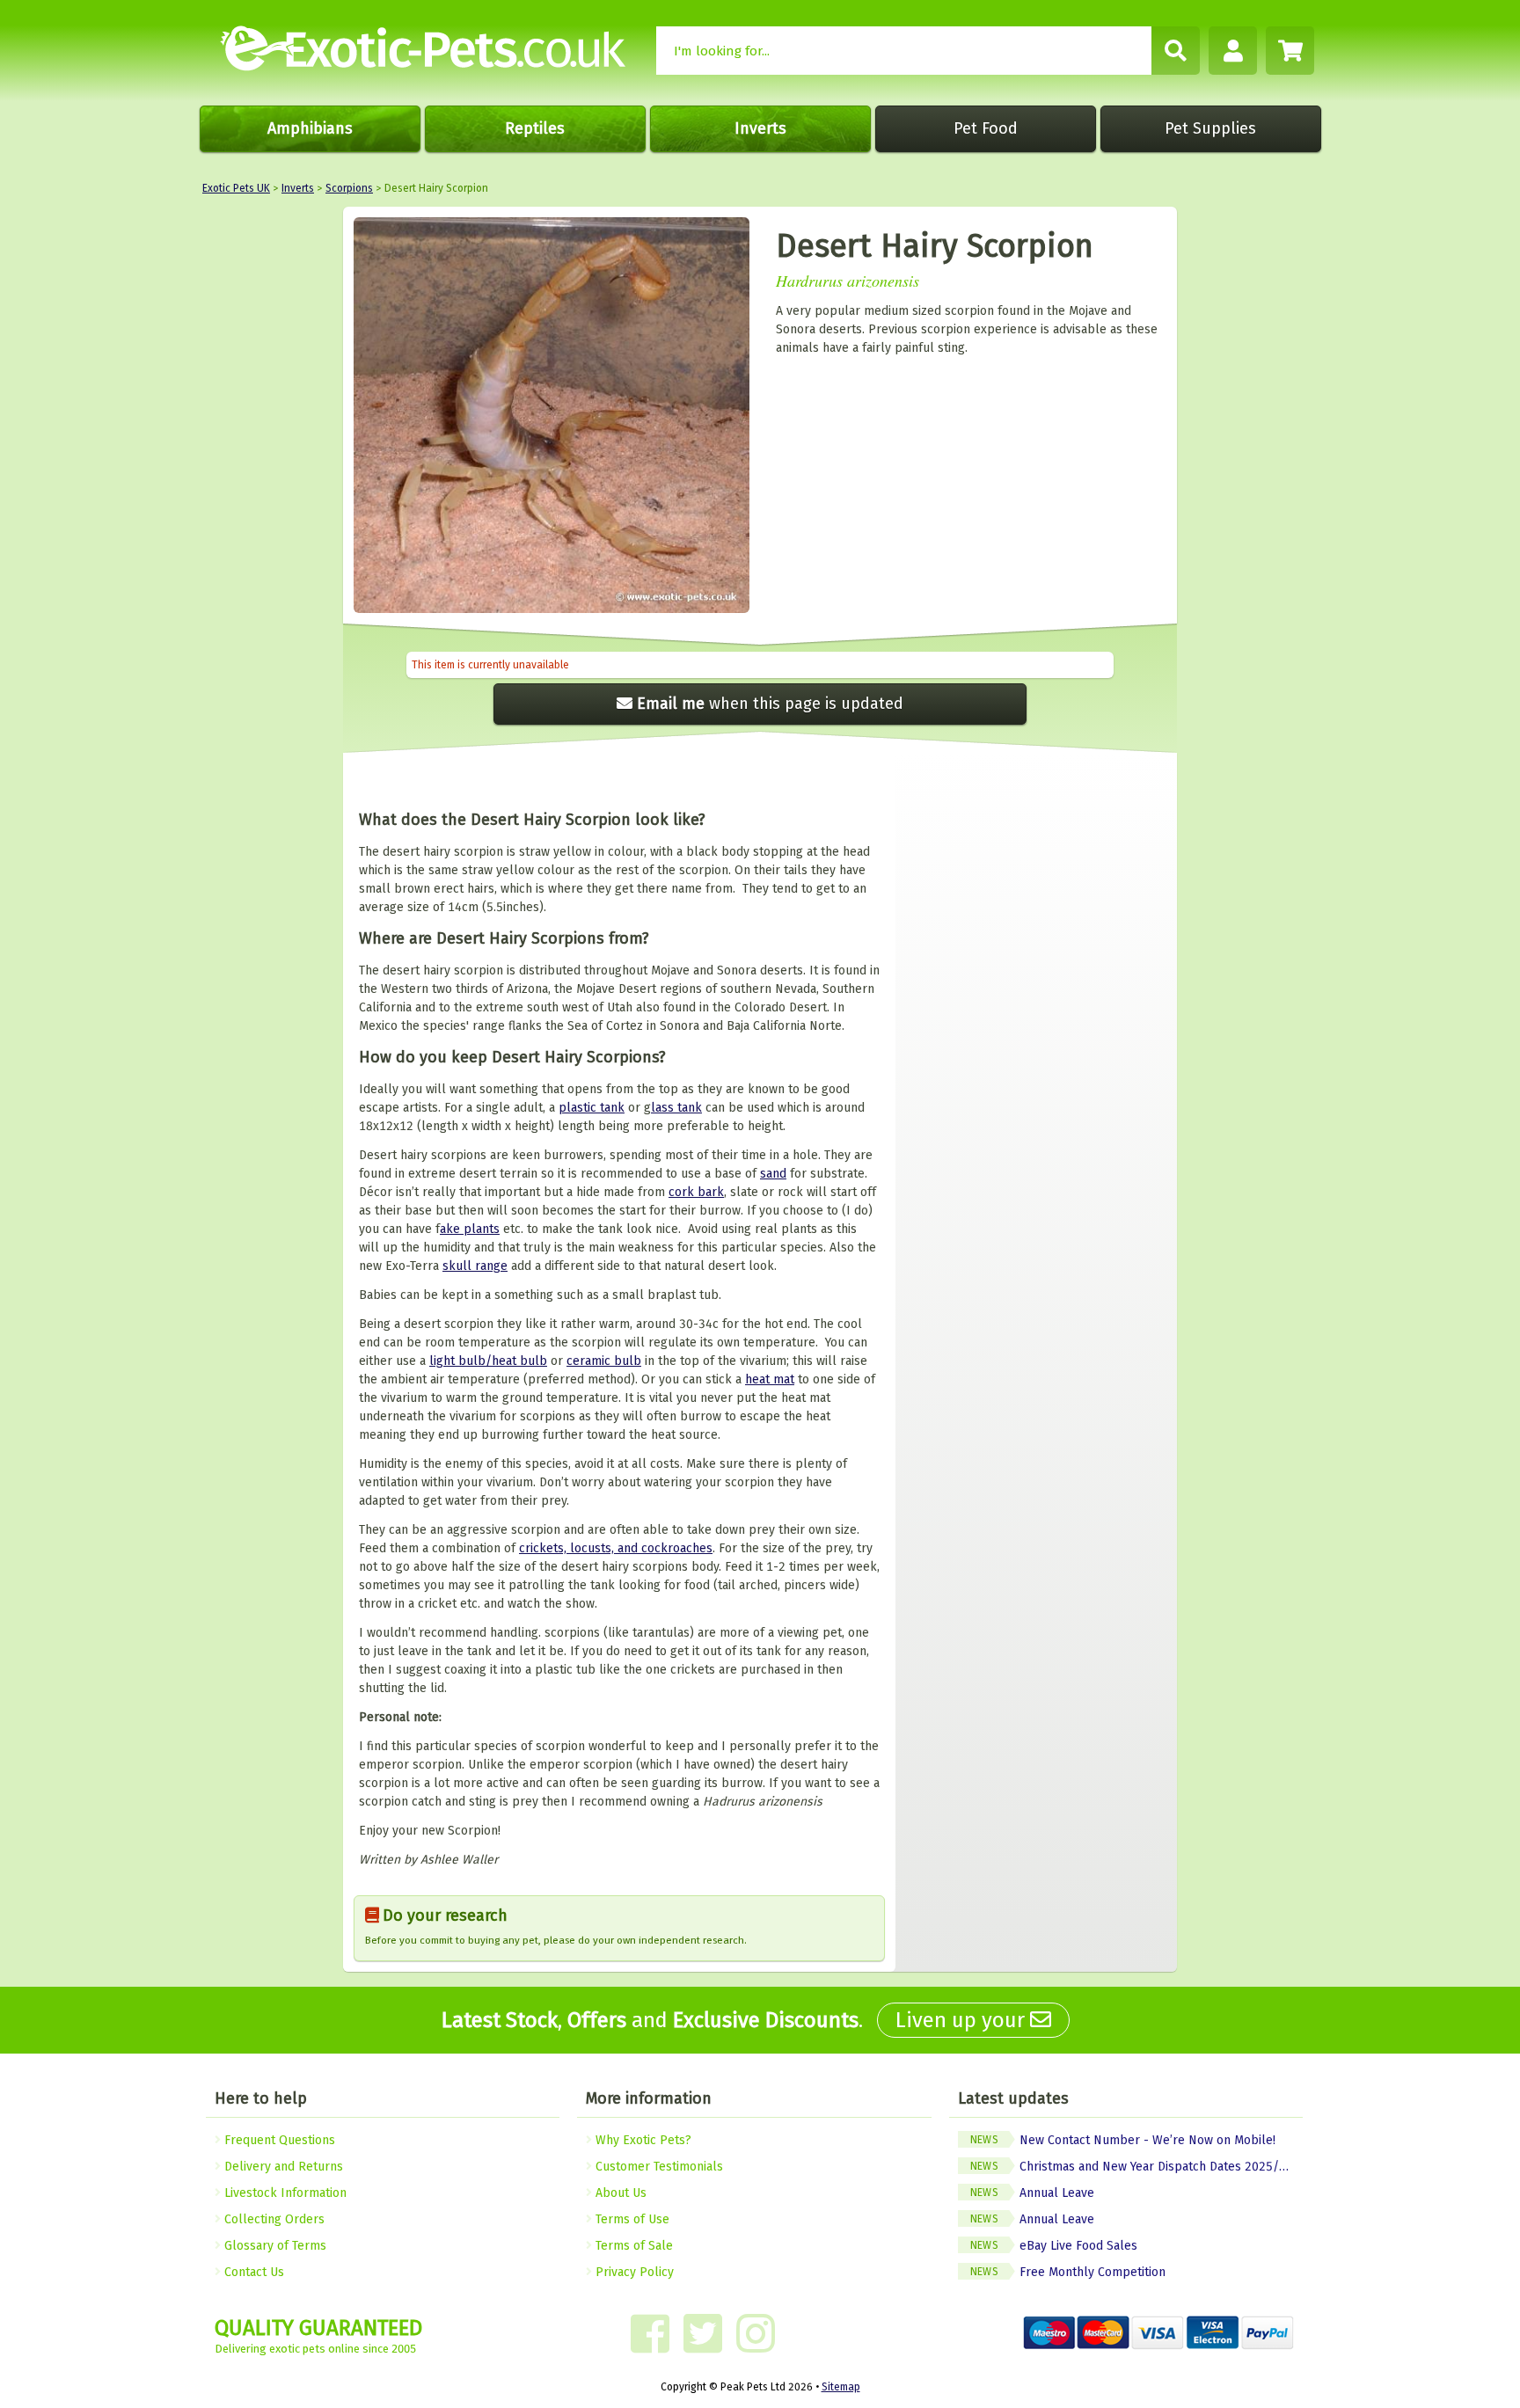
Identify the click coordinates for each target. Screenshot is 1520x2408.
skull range (475, 1266)
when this (770, 704)
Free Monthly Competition (1068, 2272)
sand (773, 1174)
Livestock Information (284, 2193)
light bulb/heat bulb (488, 1361)
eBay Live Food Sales (1054, 2246)
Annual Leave (1032, 2193)
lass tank (676, 1108)
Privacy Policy (633, 2272)
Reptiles (535, 128)
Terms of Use (631, 2219)
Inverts (760, 128)
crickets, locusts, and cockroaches (616, 1548)
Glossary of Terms (274, 2246)
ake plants (470, 1229)
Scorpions (349, 188)
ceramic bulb (604, 1361)
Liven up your (963, 2020)
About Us (619, 2193)
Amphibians (310, 128)
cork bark (696, 1192)
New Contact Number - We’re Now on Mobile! (1123, 2140)
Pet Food (986, 128)
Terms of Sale (632, 2246)
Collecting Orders (273, 2219)
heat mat (770, 1379)
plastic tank (592, 1108)
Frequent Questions (278, 2140)
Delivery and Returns (282, 2167)
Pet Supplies (1210, 128)
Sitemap (841, 2387)
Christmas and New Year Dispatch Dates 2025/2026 (1136, 2167)
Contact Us (252, 2272)
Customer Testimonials (658, 2167)
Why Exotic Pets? (642, 2140)
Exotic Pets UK (236, 188)
